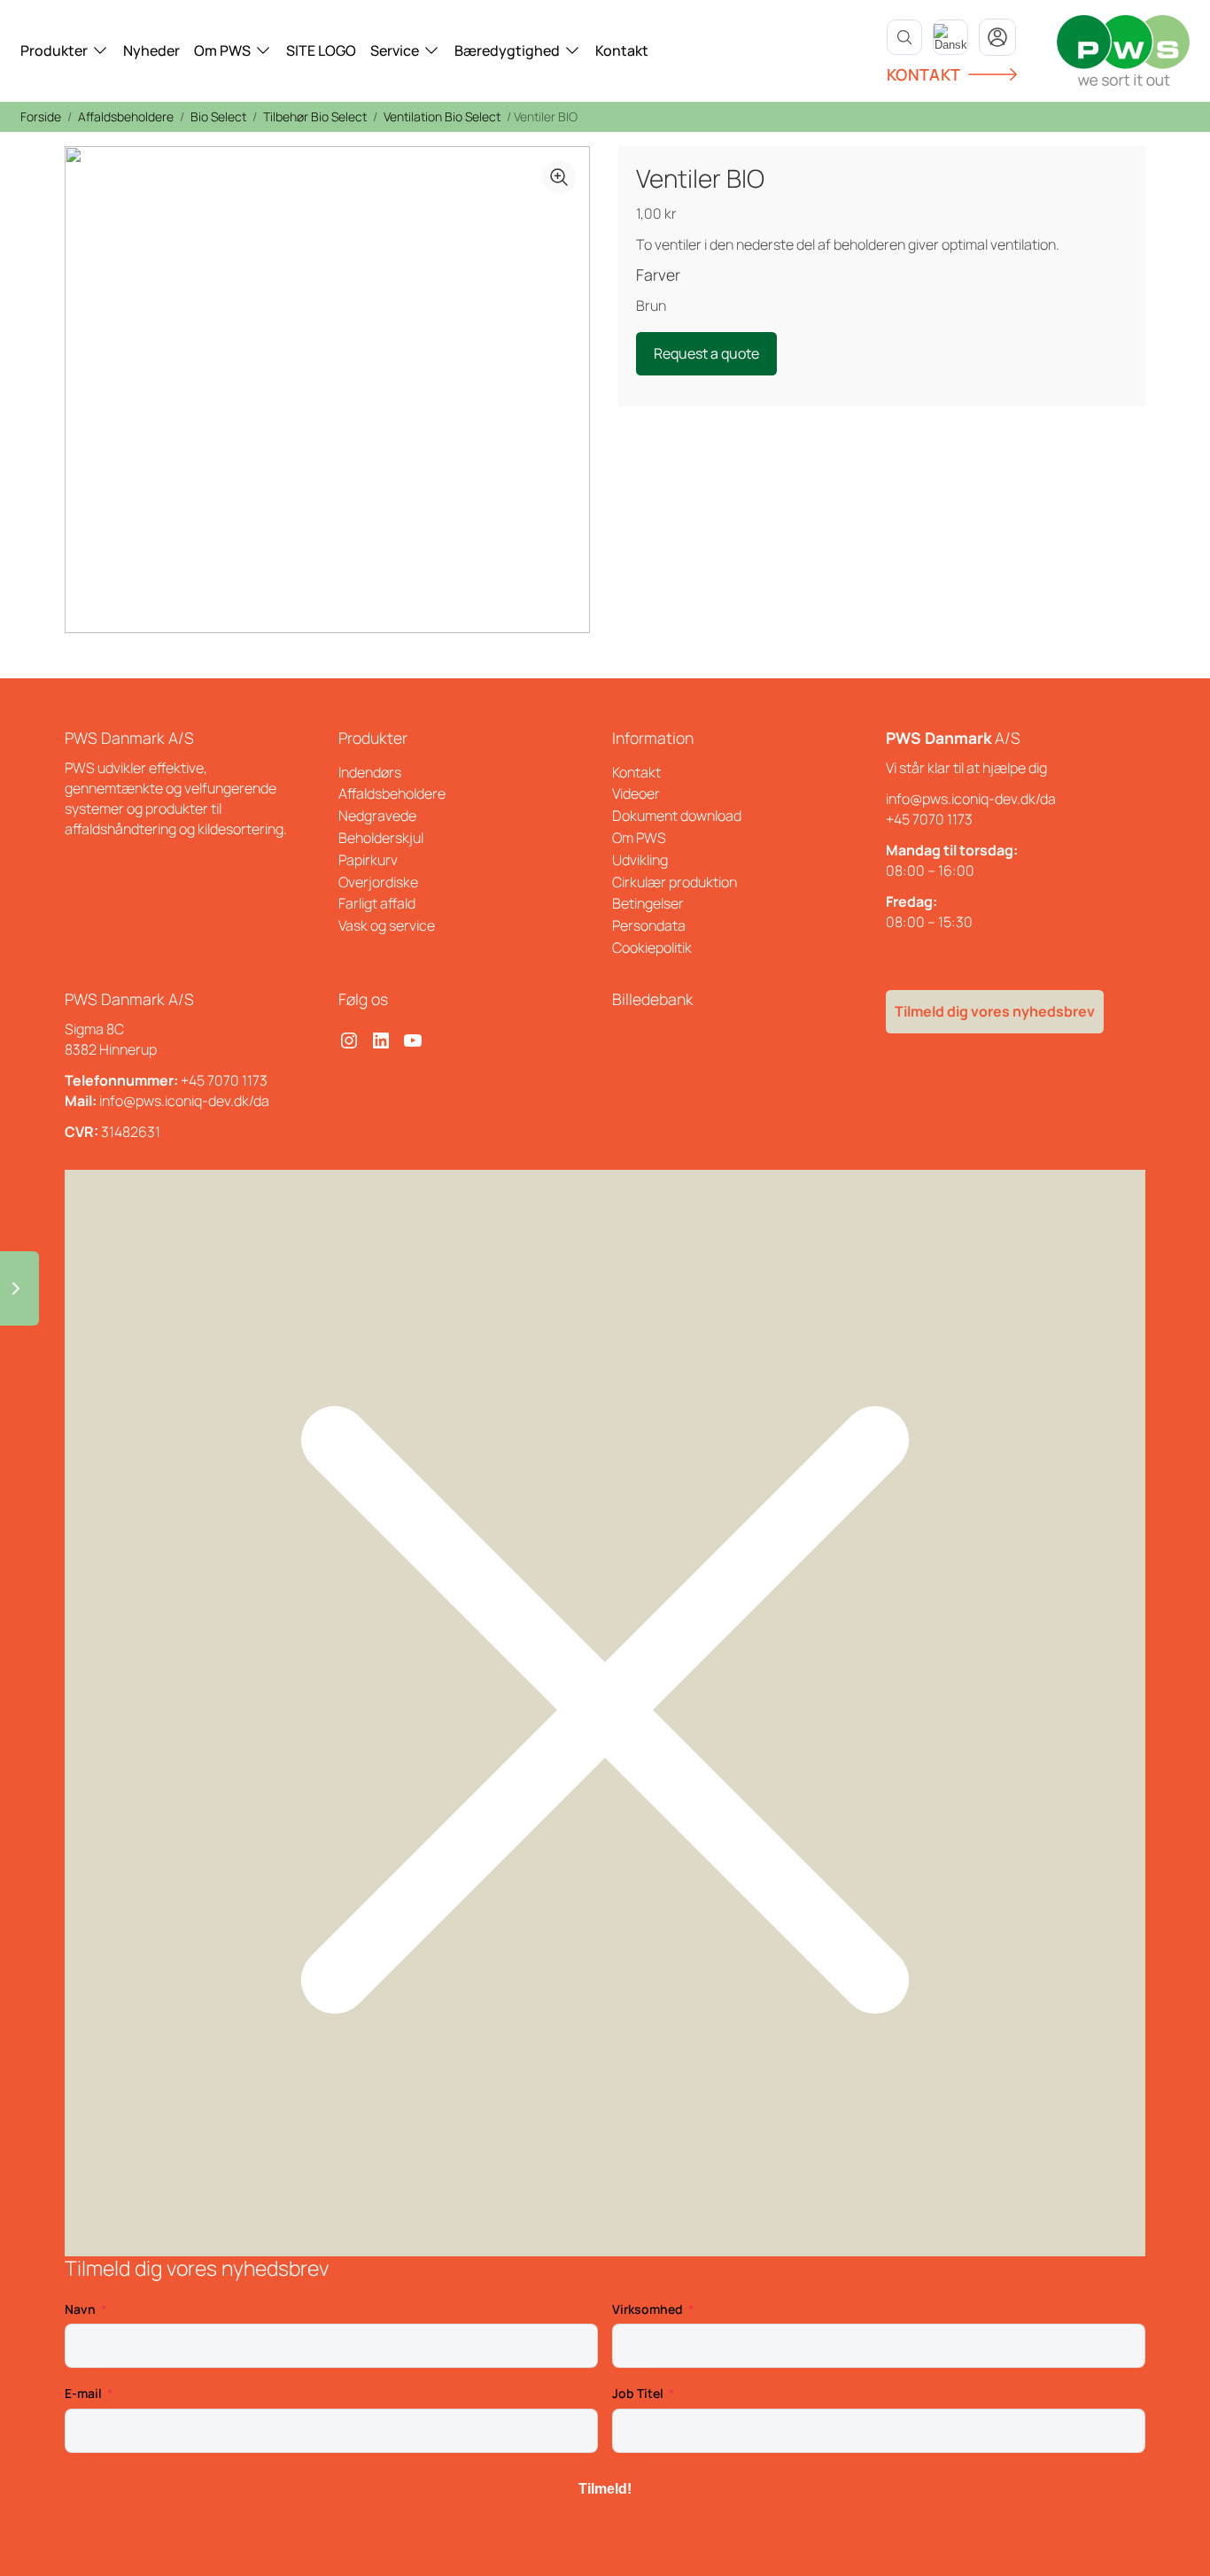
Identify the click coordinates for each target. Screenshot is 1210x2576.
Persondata (649, 925)
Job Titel (638, 2393)
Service (395, 50)
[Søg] (904, 37)
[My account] (997, 37)
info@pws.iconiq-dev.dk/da (971, 799)
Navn (80, 2309)
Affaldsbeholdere (126, 116)
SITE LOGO (321, 50)
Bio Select (218, 116)
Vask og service (387, 925)
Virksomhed (648, 2309)
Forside (41, 116)
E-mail (83, 2393)
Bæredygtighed (507, 50)
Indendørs (370, 772)
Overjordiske (378, 882)
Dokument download (677, 816)
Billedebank (653, 999)
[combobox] (950, 37)
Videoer (636, 793)
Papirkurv (368, 860)
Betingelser (648, 903)
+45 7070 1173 (929, 819)
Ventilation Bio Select (442, 116)
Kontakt (622, 50)
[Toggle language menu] (950, 37)
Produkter (54, 50)
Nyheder (151, 50)
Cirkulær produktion (675, 882)
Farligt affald (377, 903)
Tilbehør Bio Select (315, 116)
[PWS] (1123, 50)
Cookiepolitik (652, 948)
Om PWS (222, 50)
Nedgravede (377, 816)
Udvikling (640, 860)
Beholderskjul (381, 838)
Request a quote (706, 353)
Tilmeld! (605, 2489)
